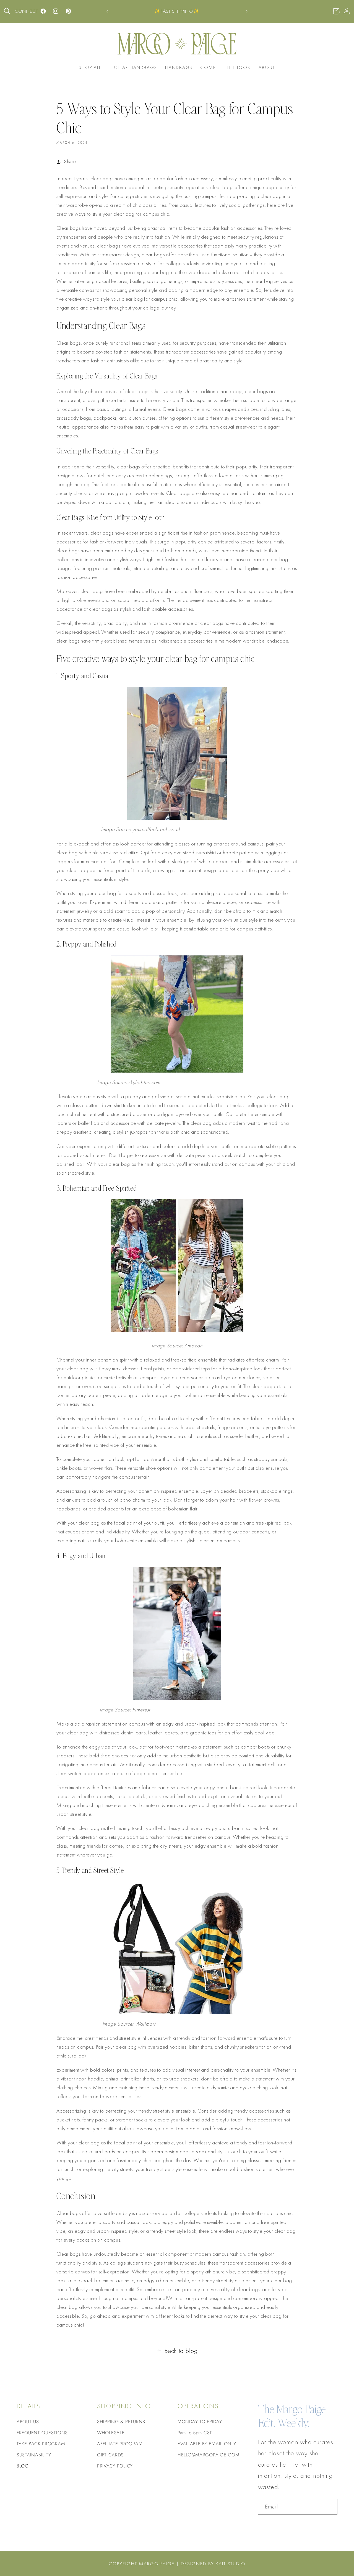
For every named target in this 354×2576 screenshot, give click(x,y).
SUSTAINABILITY (34, 2455)
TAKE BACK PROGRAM (41, 2444)
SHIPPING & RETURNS (121, 2422)
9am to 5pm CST (195, 2433)
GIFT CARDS (110, 2455)
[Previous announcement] (107, 11)
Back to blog (181, 2351)
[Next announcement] (247, 11)
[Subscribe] (330, 2507)
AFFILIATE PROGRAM (120, 2444)
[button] (7, 11)
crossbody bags (74, 418)
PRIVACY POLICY (115, 2466)
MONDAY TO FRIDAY (200, 2422)
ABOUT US (28, 2422)
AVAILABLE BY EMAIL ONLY (207, 2444)
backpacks (105, 418)
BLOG (23, 2466)
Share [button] (70, 161)
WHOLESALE (111, 2433)
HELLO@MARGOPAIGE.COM (208, 2455)
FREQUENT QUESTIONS (42, 2433)
